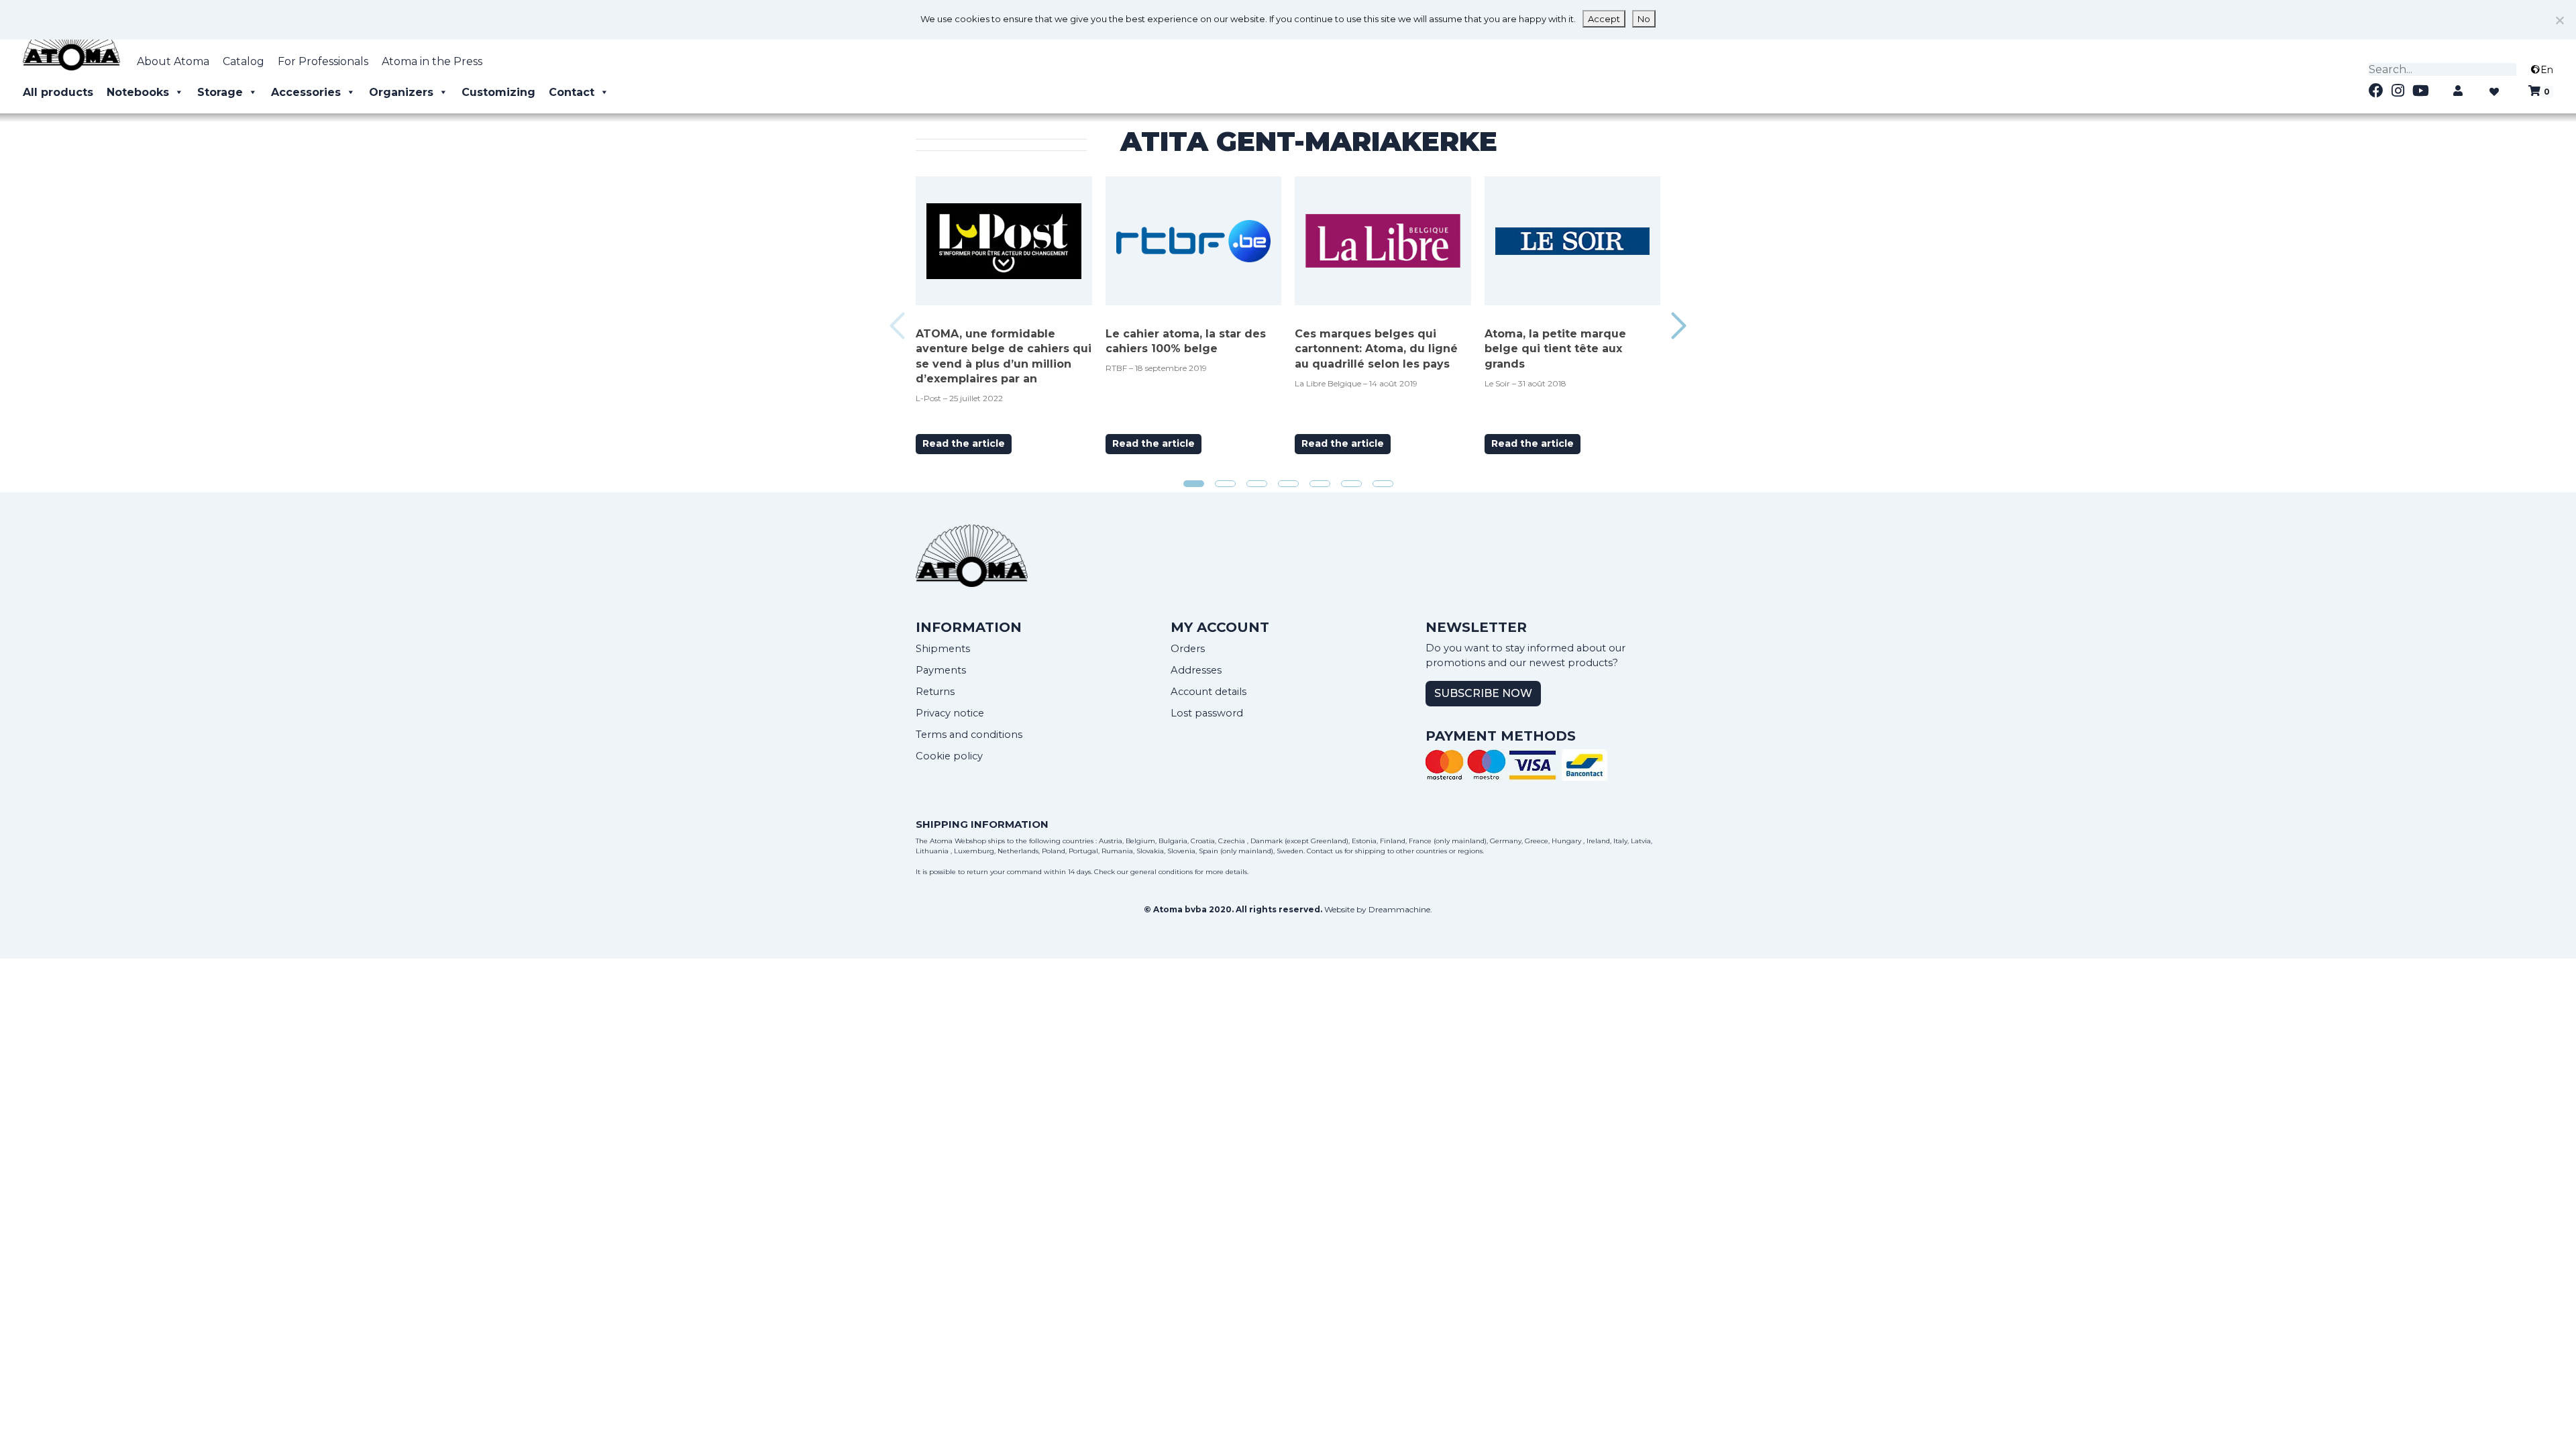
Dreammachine (1399, 909)
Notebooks (138, 92)
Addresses (1196, 670)
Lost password (1207, 713)
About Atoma (173, 61)
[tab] (1194, 484)
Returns (935, 692)
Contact (572, 92)
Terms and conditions (969, 735)
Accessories (306, 92)
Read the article (964, 443)
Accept (1604, 19)
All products (58, 92)
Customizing (498, 92)
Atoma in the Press (432, 61)
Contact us (1325, 851)
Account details (1209, 692)
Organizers (401, 92)
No (1644, 19)
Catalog (244, 61)
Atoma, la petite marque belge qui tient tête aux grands (1555, 349)
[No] (2559, 20)
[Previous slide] (897, 326)
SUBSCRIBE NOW (1483, 693)
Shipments (943, 649)
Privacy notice (950, 713)
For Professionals (323, 61)
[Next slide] (1679, 326)
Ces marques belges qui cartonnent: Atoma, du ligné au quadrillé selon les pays (1376, 349)
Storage (220, 92)
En (2547, 70)
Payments (941, 670)
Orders (1188, 649)
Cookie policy (949, 756)
